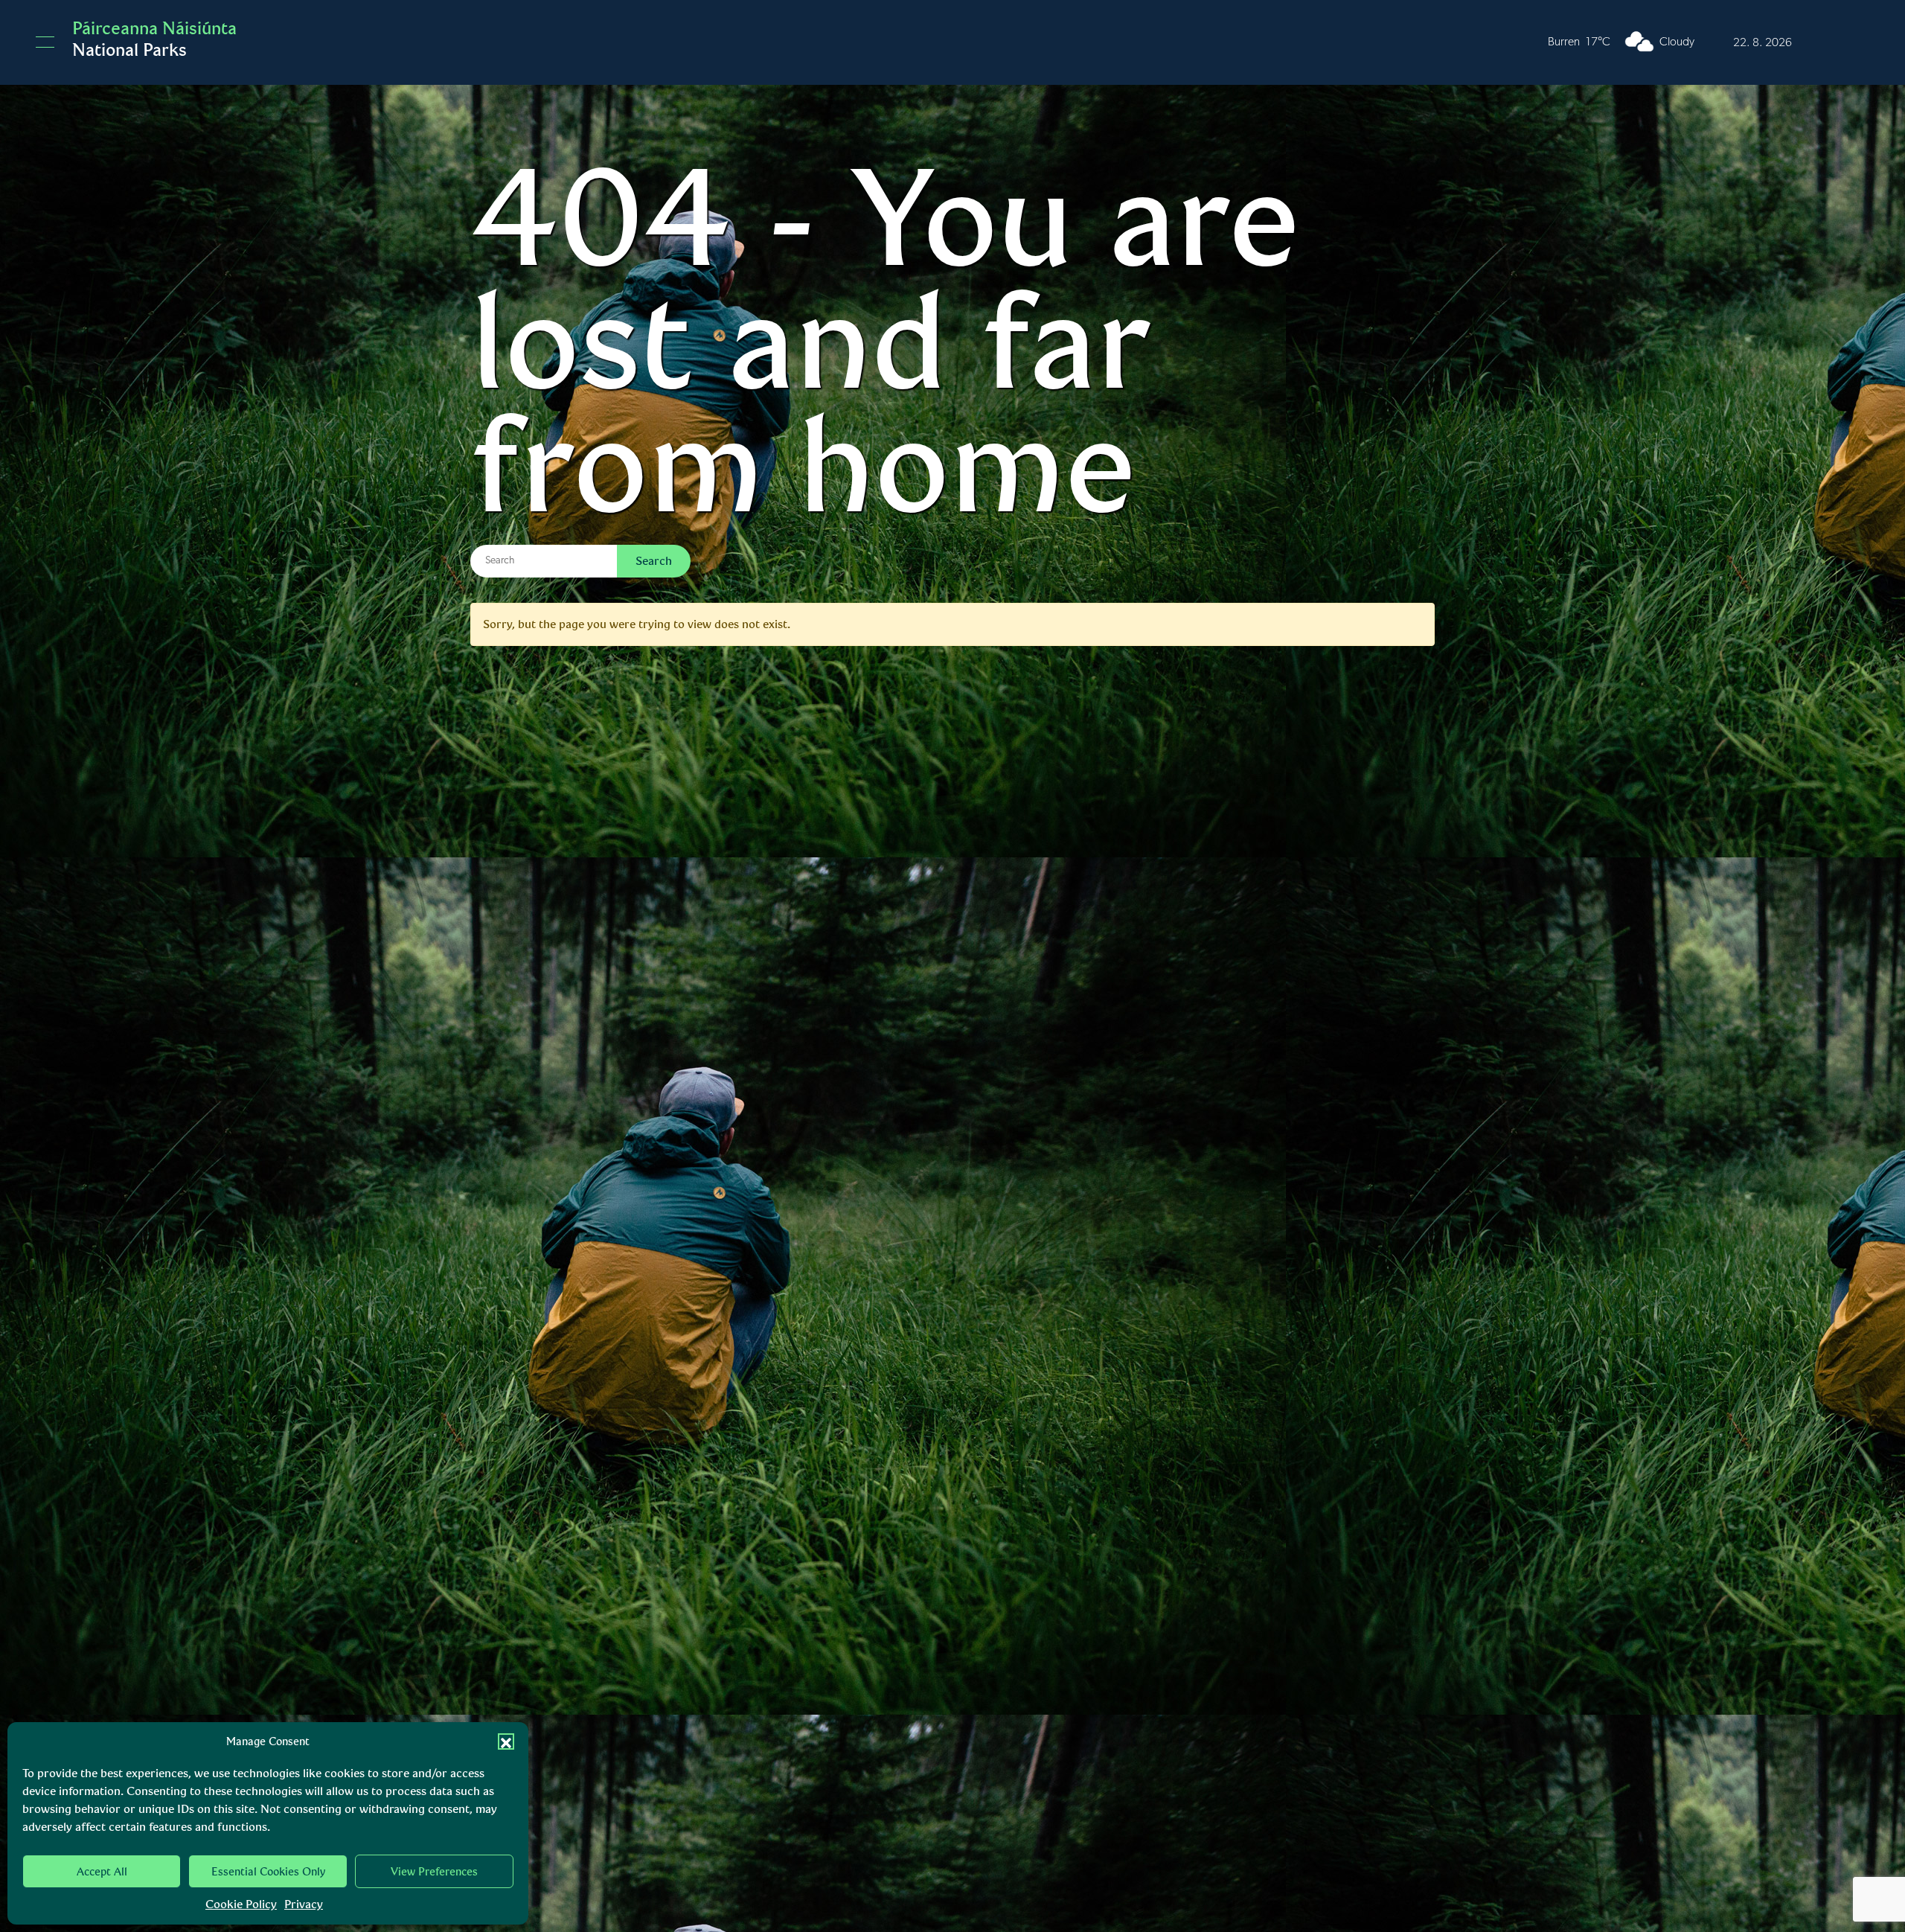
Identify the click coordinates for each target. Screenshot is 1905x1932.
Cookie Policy (241, 1904)
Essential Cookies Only (268, 1872)
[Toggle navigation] (45, 42)
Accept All (102, 1872)
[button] (506, 1741)
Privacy (304, 1904)
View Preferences (434, 1872)
